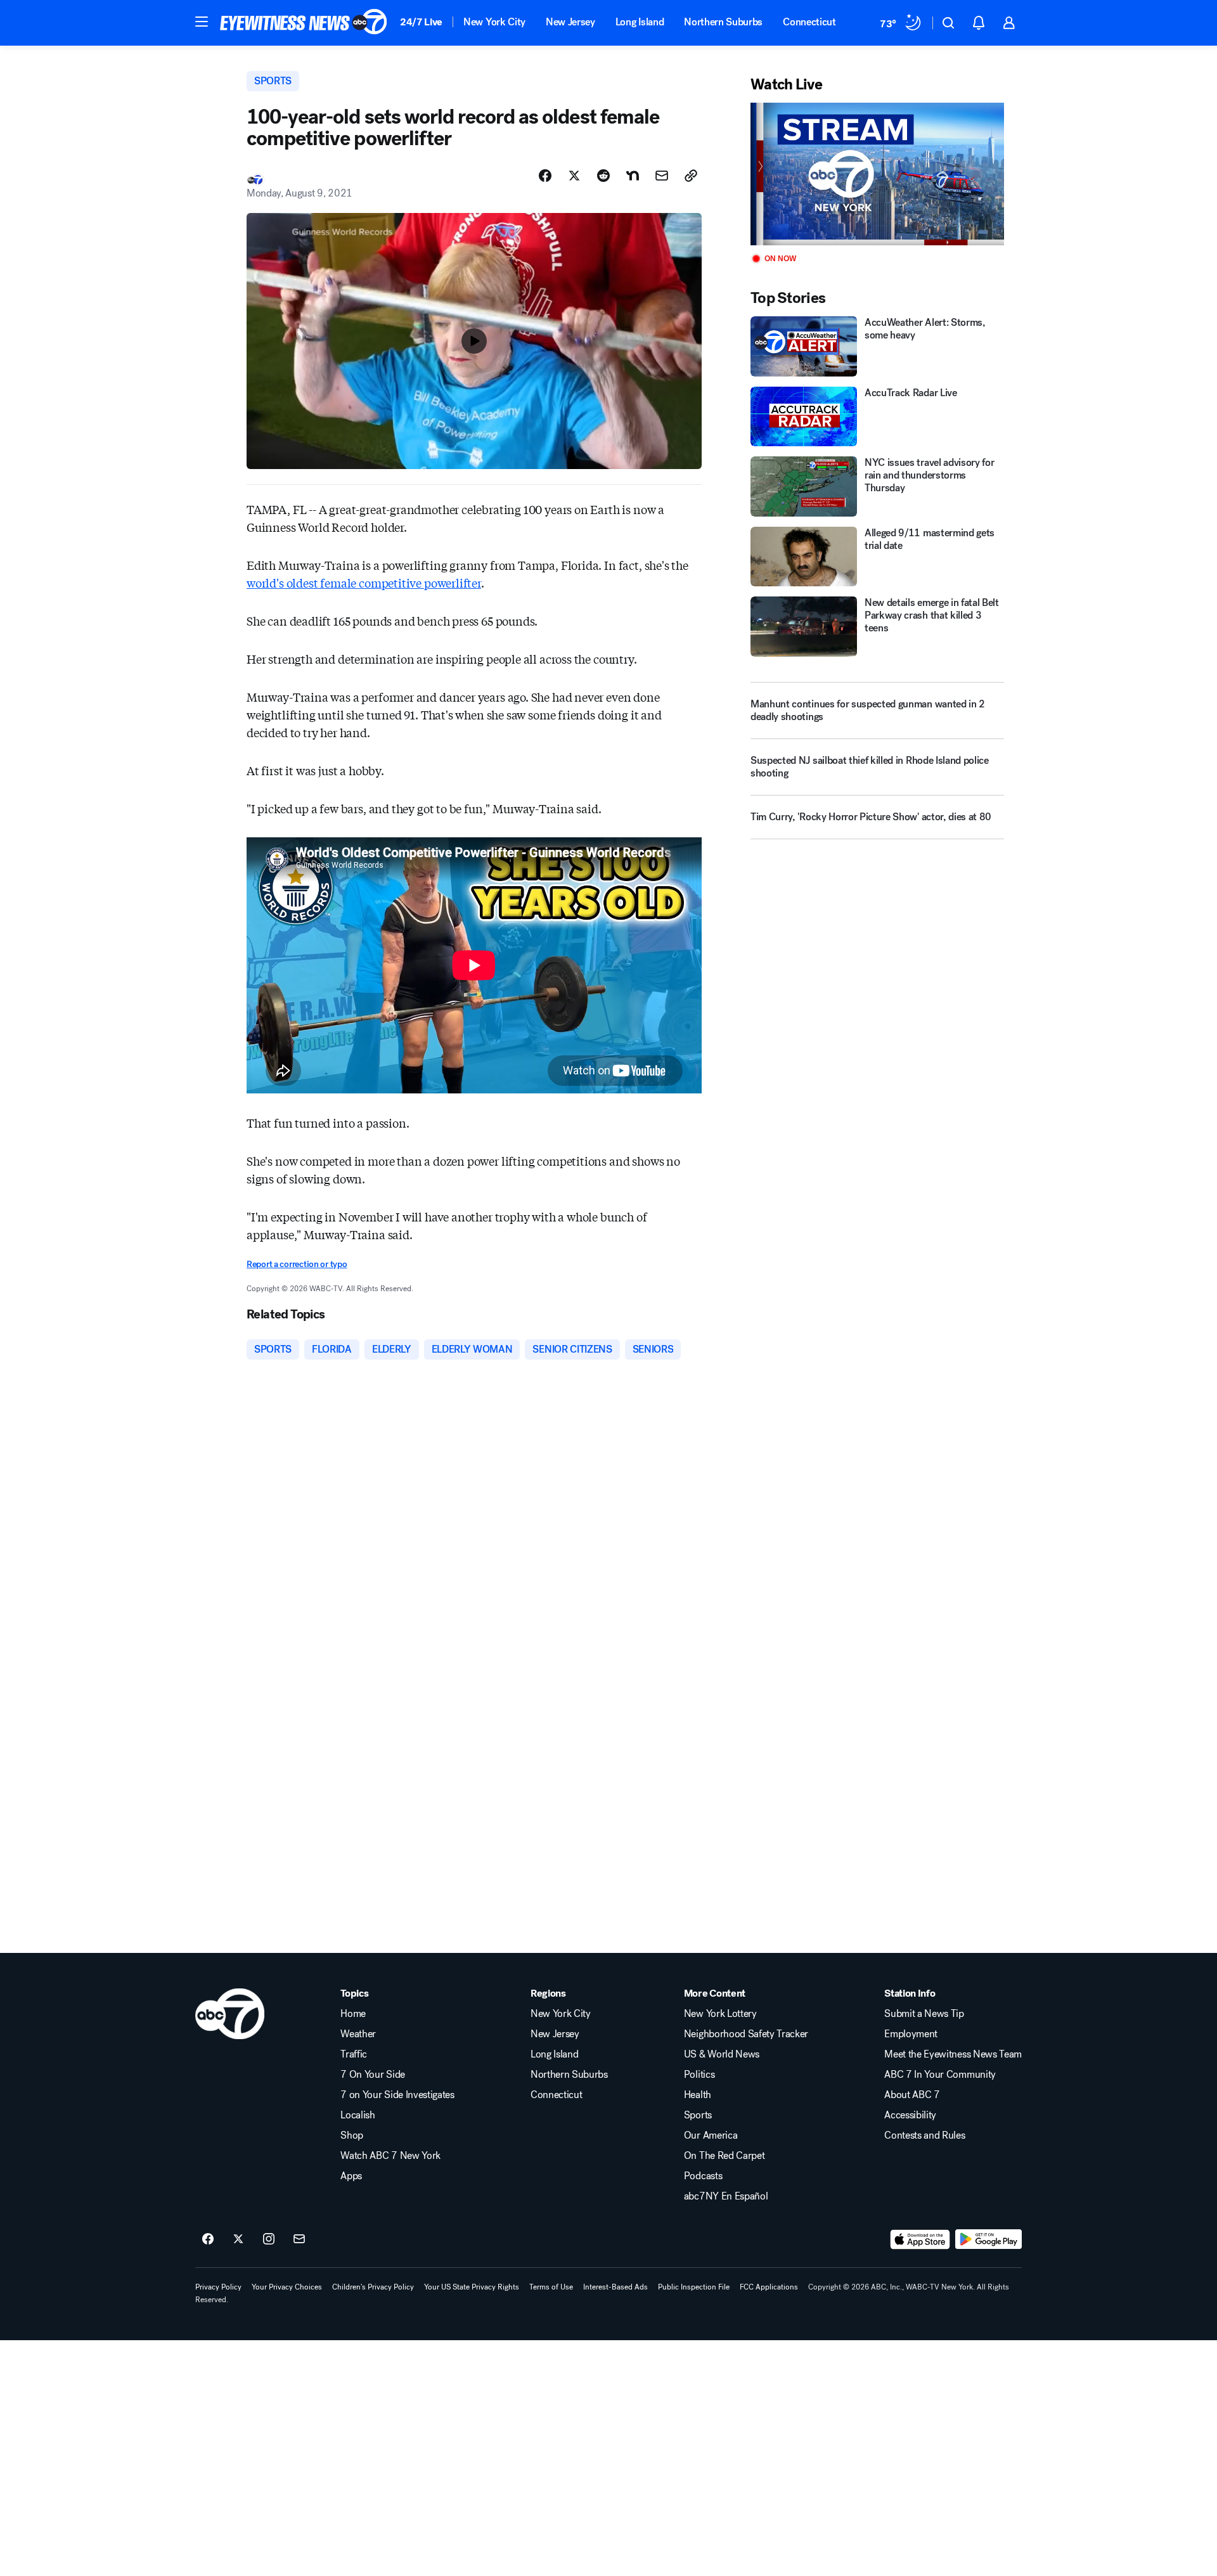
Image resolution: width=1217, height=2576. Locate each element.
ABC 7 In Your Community (940, 2075)
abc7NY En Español (726, 2196)
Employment (911, 2034)
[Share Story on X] (574, 176)
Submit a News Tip (924, 2014)
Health (698, 2095)
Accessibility (910, 2115)
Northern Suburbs (723, 22)
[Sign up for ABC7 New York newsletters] (299, 2239)
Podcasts (703, 2176)
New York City (494, 22)
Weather (358, 2034)
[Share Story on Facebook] (545, 176)
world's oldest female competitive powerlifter (364, 583)
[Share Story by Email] (662, 176)
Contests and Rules (924, 2135)
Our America (711, 2135)
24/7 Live (421, 22)
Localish (357, 2115)
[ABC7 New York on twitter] (238, 2239)
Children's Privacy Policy (373, 2287)
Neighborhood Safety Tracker (746, 2034)
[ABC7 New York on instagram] (269, 2239)
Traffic (354, 2054)
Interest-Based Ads (615, 2287)
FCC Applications (769, 2287)
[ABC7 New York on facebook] (208, 2239)
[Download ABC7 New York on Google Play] (988, 2239)
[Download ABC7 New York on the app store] (920, 2239)
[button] (202, 22)
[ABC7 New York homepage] (304, 23)
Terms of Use (551, 2287)
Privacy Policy (218, 2287)
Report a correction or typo (297, 1264)
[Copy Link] (691, 176)
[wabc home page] (230, 2014)
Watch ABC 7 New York (390, 2156)
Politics (699, 2075)
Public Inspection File (694, 2287)
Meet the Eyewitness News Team (953, 2054)
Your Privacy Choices (287, 2287)
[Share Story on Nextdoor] (633, 176)
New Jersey (570, 22)
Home (353, 2014)
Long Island (640, 22)
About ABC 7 (912, 2095)
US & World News (722, 2054)
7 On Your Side (373, 2075)
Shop (352, 2135)
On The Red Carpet (724, 2156)
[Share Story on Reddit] (603, 176)
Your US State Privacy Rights (472, 2287)
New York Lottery (720, 2014)
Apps (351, 2176)
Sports (698, 2115)
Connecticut (809, 22)
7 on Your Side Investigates (397, 2095)
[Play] (877, 174)
